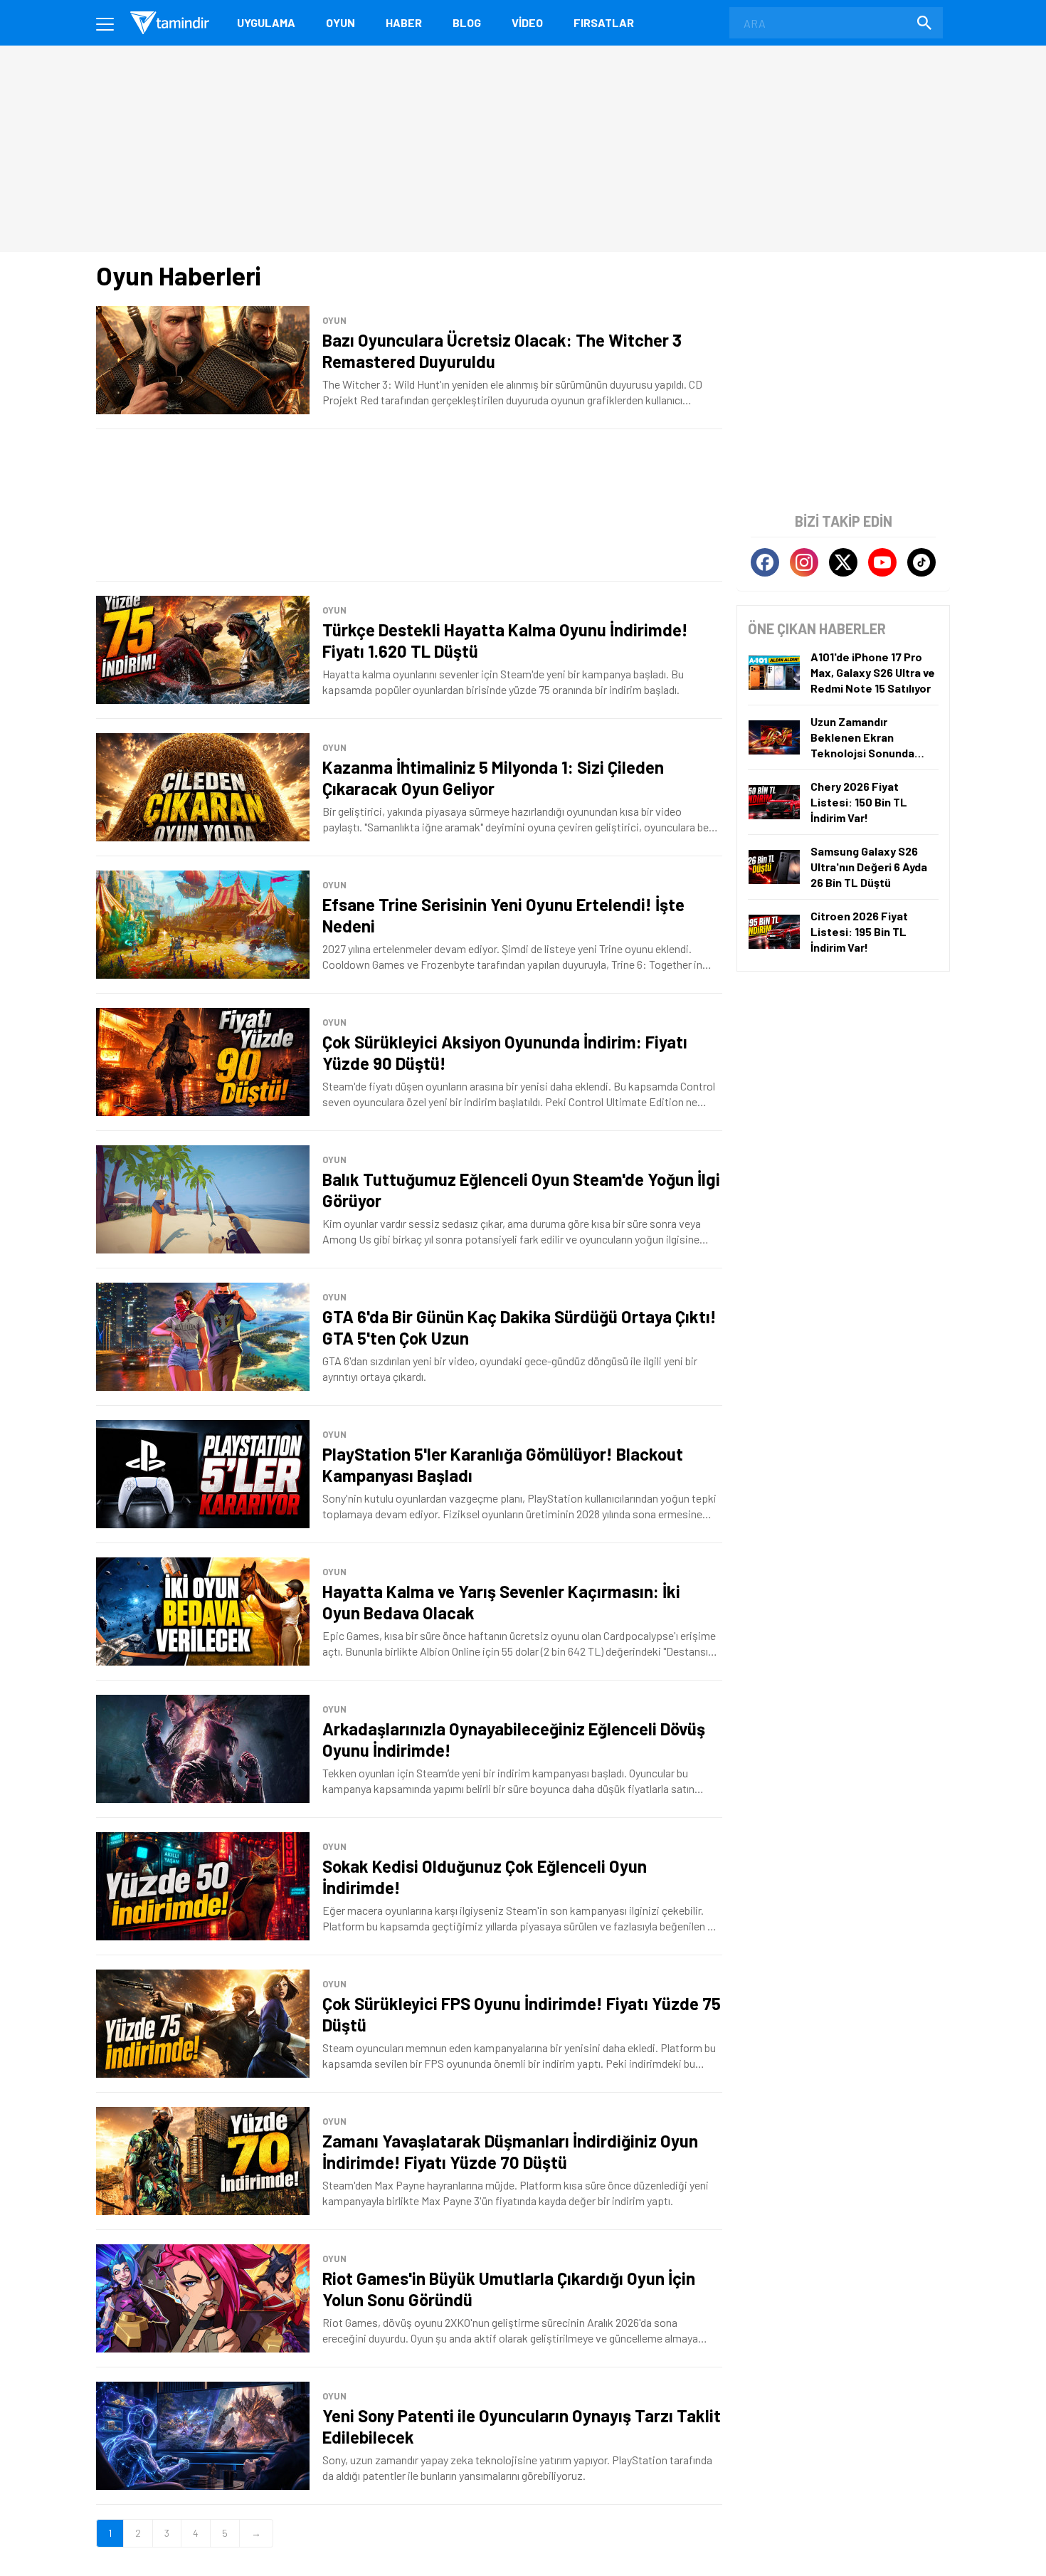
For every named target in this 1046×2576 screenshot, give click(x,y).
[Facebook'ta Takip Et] (765, 562)
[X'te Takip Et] (843, 562)
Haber (404, 22)
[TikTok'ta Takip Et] (921, 562)
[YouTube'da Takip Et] (882, 562)
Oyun (340, 22)
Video (527, 22)
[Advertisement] (409, 505)
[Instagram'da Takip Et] (804, 562)
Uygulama (266, 22)
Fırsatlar (604, 22)
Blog (467, 22)
